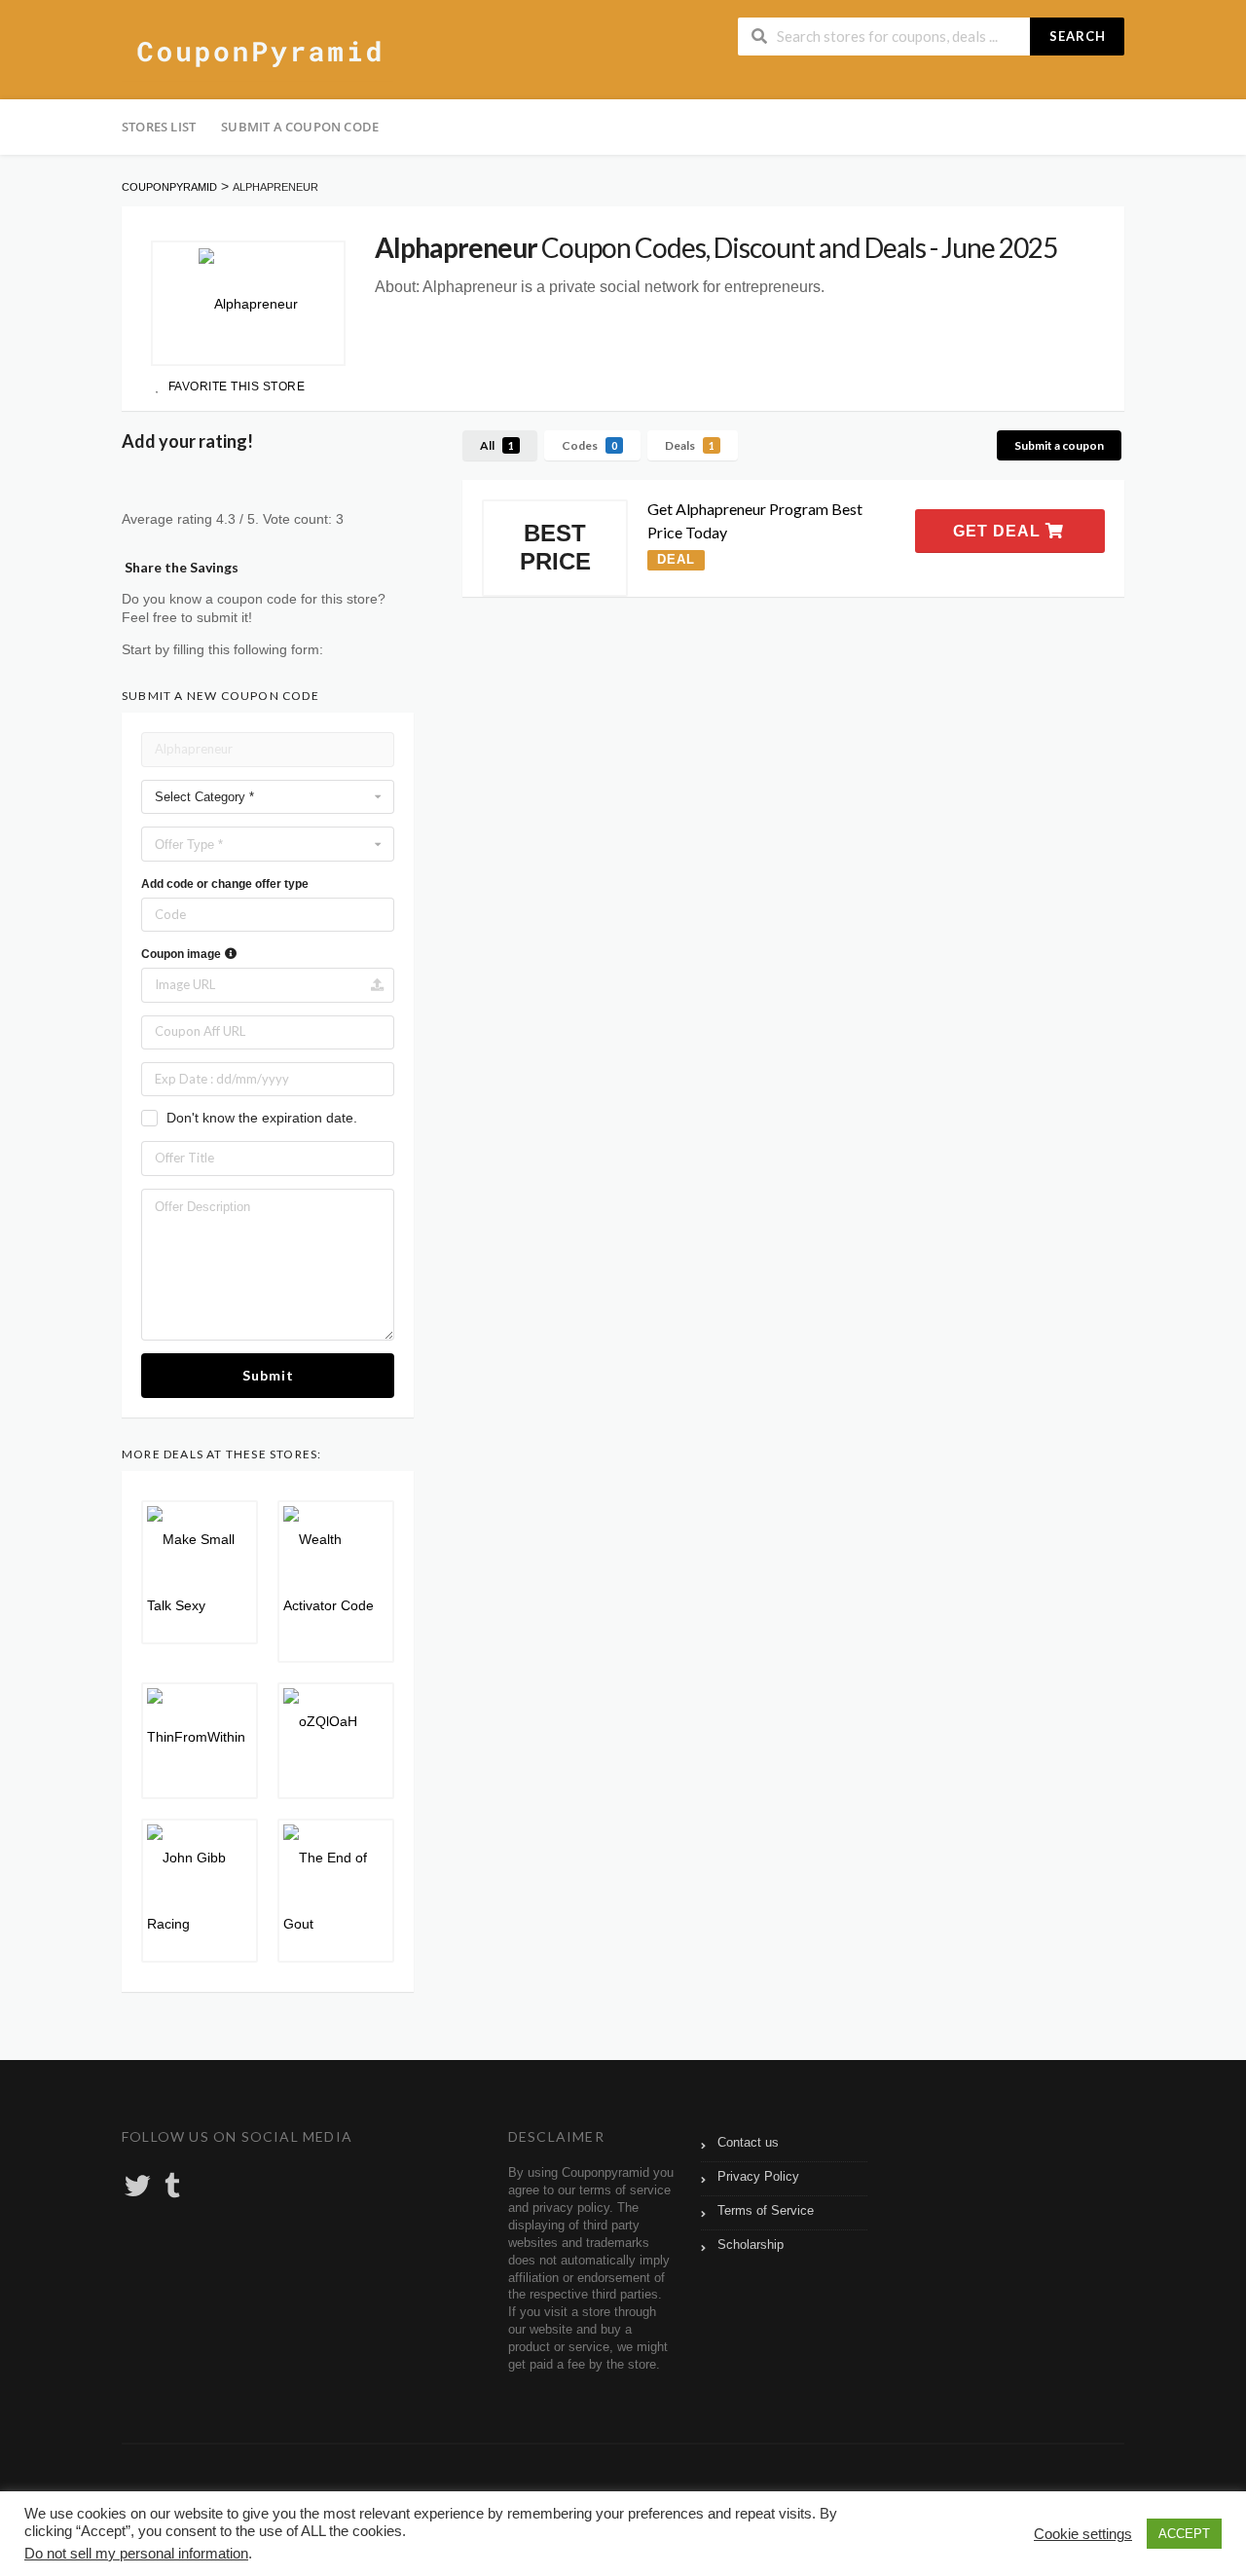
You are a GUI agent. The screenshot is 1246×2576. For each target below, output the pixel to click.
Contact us (748, 2143)
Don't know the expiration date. (262, 1118)
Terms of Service (766, 2211)
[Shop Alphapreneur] (248, 303)
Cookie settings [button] (1083, 2534)
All (497, 445)
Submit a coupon (1059, 445)
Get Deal (999, 531)
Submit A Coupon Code (300, 127)
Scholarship (751, 2245)
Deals (690, 445)
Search (1078, 36)
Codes (589, 445)
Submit (268, 1375)
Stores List (159, 127)
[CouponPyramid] (257, 52)
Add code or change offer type (225, 884)
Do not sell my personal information (136, 2554)
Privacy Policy (758, 2177)
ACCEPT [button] (1184, 2534)
